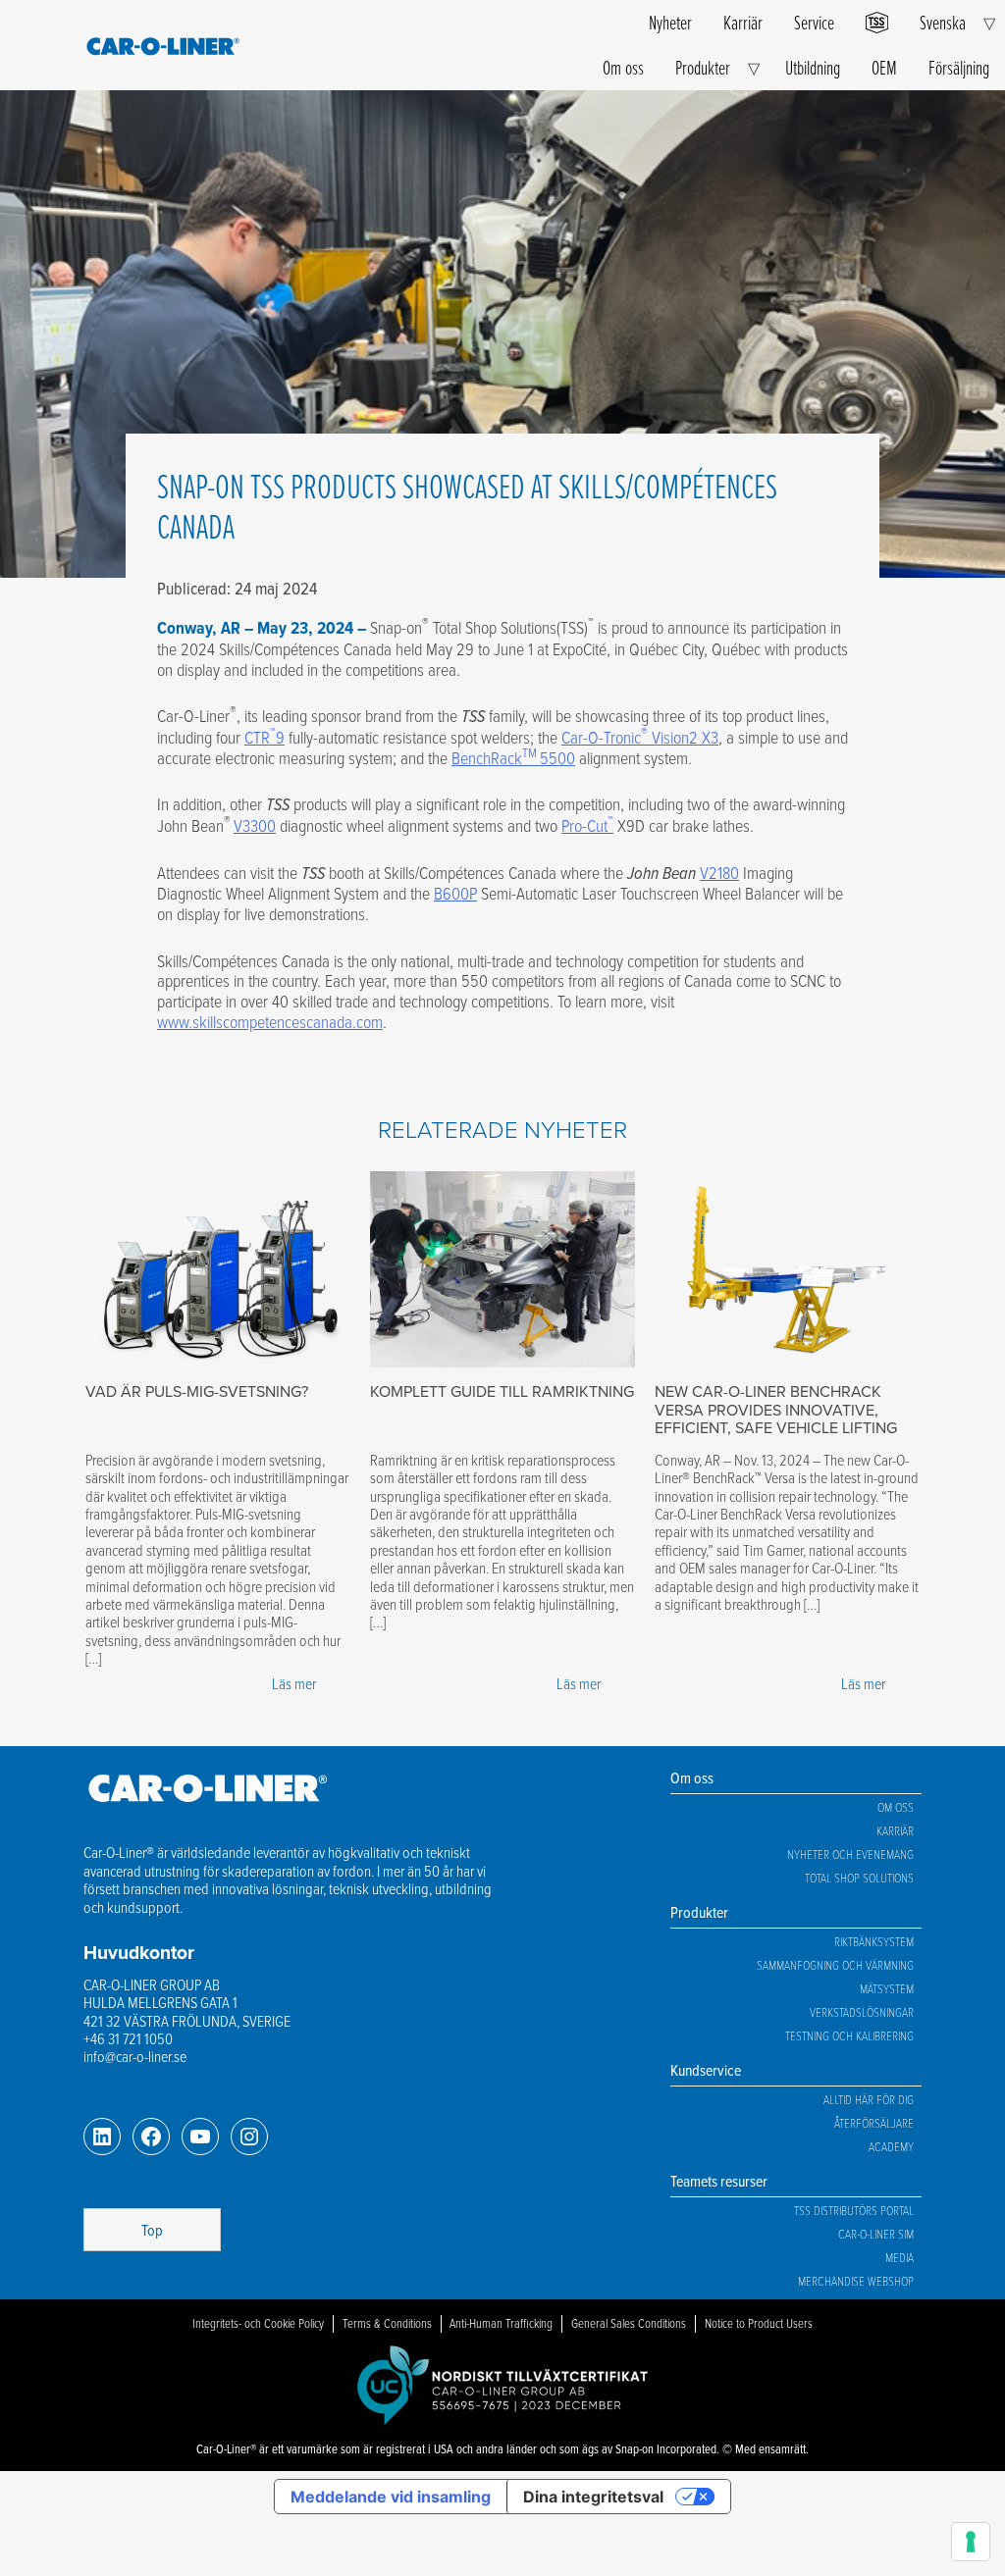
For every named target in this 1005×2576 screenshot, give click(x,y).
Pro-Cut (587, 825)
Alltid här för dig (869, 2099)
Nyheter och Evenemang (850, 1854)
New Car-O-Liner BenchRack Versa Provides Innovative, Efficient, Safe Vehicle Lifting (776, 1410)
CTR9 (264, 737)
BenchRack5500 (513, 757)
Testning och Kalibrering (849, 2035)
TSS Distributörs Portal (854, 2210)
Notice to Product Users (759, 2323)
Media (899, 2257)
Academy (891, 2146)
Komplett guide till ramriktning (502, 1391)
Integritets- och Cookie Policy (258, 2323)
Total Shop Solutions (859, 1878)
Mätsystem (887, 1988)
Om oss (623, 67)
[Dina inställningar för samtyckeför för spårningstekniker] (971, 2542)
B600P (455, 893)
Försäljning (959, 67)
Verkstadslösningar (862, 2012)
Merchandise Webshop (856, 2281)
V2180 (719, 872)
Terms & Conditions (387, 2323)
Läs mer (294, 1683)
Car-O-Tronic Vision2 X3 (640, 737)
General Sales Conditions (629, 2323)
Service (814, 22)
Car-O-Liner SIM (876, 2234)
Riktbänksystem (874, 1941)
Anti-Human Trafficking (501, 2323)
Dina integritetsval (593, 2497)
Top (152, 2230)
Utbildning (813, 67)
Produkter (703, 67)
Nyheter (670, 22)
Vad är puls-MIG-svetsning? (197, 1391)
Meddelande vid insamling (391, 2497)
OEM (884, 67)
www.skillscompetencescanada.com (270, 1021)
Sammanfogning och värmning (835, 1965)
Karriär (743, 22)
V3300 (255, 825)
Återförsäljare (874, 2123)
